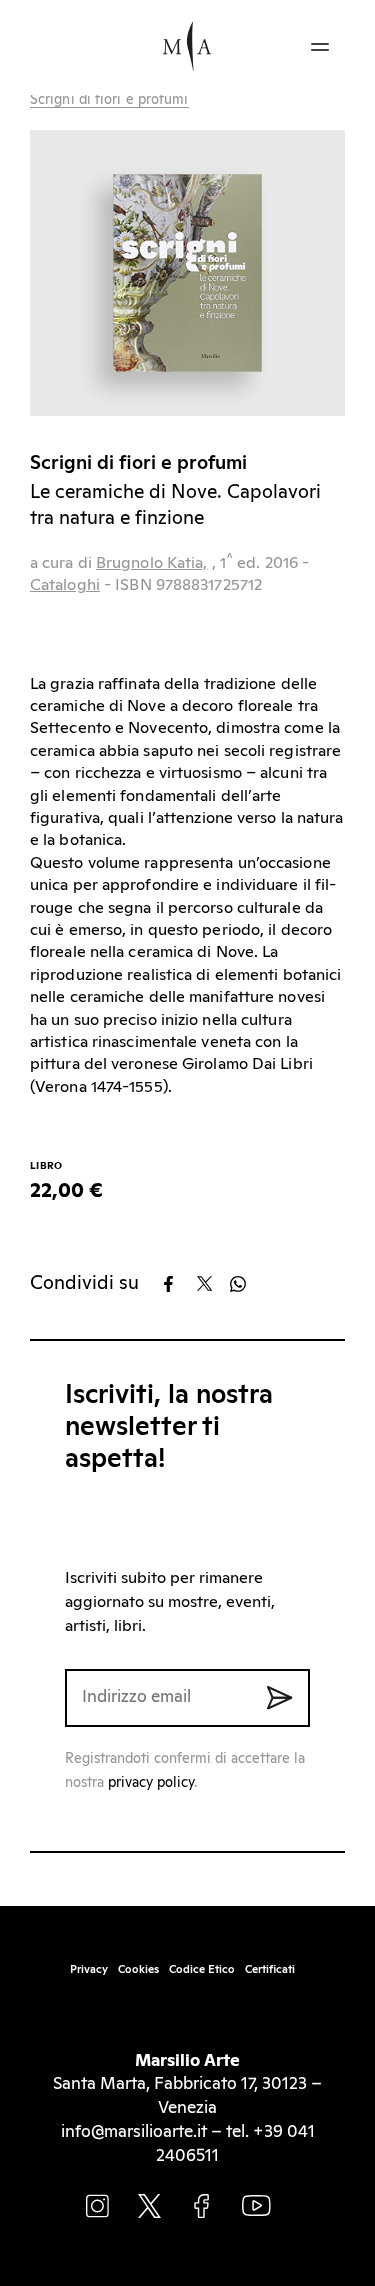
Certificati (270, 1969)
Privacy (89, 1969)
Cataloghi (65, 585)
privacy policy (151, 1783)
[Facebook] (178, 1284)
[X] (211, 1284)
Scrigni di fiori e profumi (109, 100)
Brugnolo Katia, (152, 563)
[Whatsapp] (244, 1284)
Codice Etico (202, 1969)
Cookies (138, 1969)
